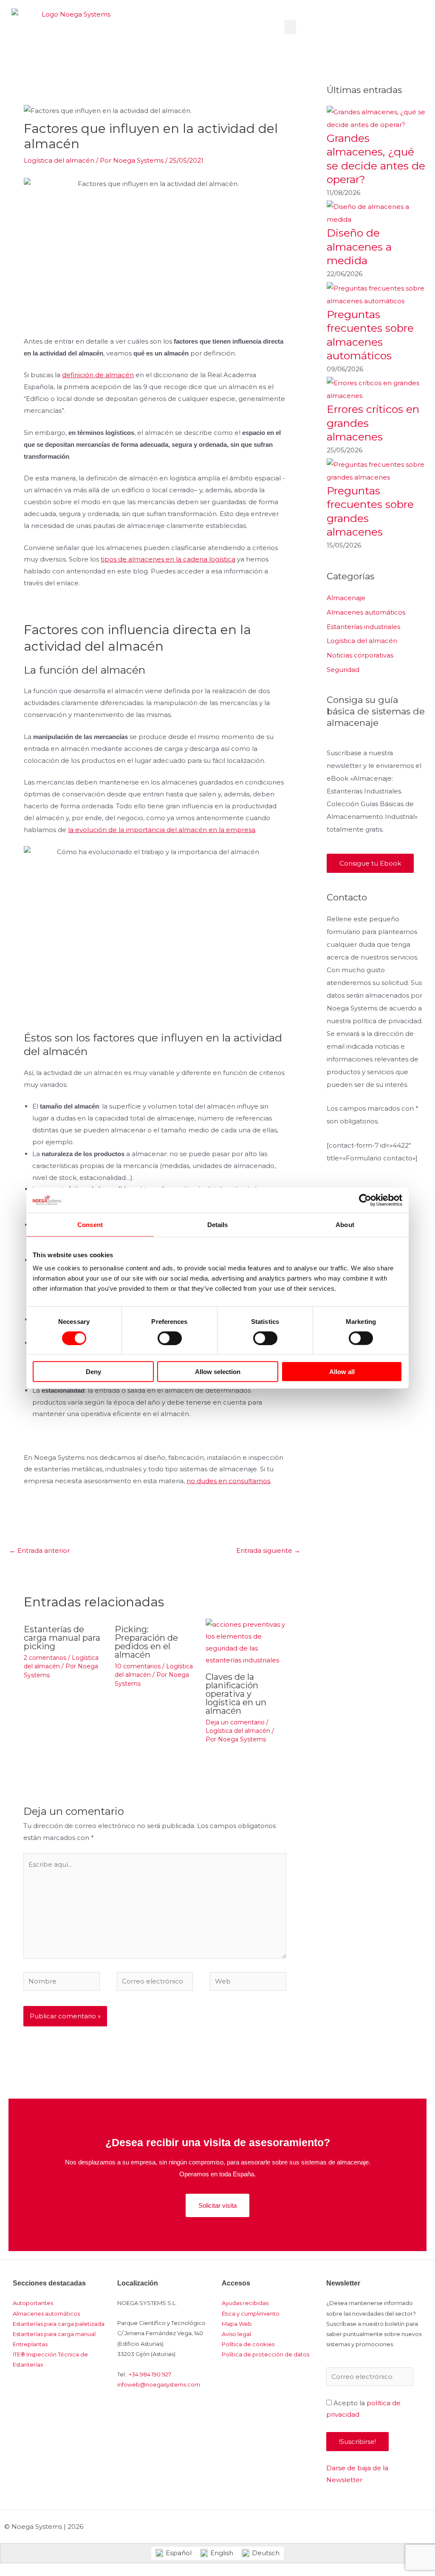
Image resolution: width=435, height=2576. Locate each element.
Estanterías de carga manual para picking (62, 1638)
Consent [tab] (90, 1224)
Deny (93, 1372)
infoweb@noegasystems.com (159, 2384)
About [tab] (345, 1224)
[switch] (170, 1338)
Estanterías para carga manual (54, 2334)
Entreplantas (30, 2344)
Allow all (342, 1372)
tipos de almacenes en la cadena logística (168, 559)
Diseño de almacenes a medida (359, 247)
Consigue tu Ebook (370, 863)
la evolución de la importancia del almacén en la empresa (162, 830)
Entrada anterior (40, 1550)
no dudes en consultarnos (228, 1481)
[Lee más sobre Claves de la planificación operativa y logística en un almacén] (246, 1642)
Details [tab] (218, 1224)
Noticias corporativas (360, 655)
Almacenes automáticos (366, 612)
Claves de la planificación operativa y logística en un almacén (236, 1694)
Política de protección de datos (266, 2354)
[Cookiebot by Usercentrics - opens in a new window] (365, 1200)
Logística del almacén (59, 160)
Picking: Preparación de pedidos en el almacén (146, 1642)
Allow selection (218, 1372)
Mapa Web (237, 2324)
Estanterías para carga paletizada (59, 2324)
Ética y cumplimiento (251, 2314)
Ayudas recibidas (245, 2303)
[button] (290, 27)
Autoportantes (33, 2303)
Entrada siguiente (268, 1550)
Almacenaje (346, 598)
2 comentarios (45, 1658)
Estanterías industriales (363, 627)
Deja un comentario (235, 1722)
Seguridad (343, 670)
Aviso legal (236, 2334)
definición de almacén (98, 375)
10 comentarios (138, 1666)
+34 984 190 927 (150, 2374)
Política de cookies (248, 2344)
